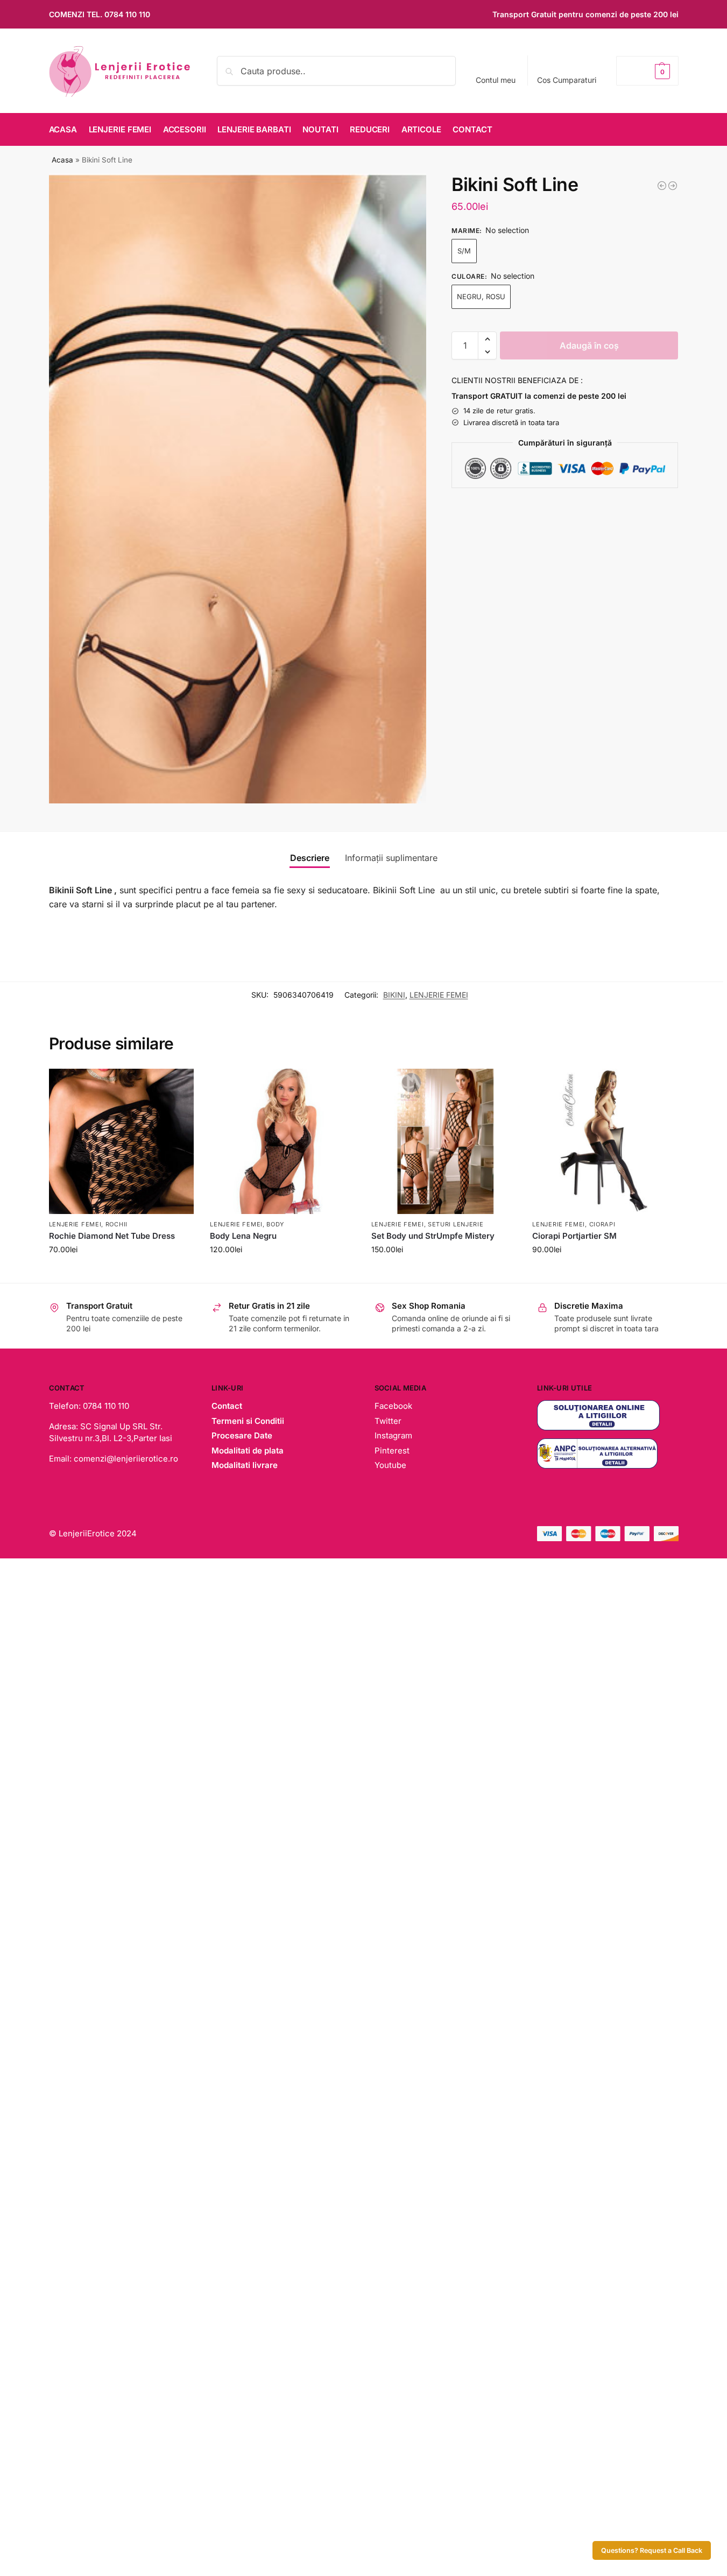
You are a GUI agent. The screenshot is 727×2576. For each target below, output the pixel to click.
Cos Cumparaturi (567, 80)
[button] (647, 71)
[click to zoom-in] (238, 489)
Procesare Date (242, 1435)
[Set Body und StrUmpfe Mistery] (444, 1141)
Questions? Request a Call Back (652, 2550)
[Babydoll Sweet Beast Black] (673, 186)
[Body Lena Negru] (283, 1141)
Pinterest (392, 1451)
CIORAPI (602, 1224)
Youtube (390, 1465)
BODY (275, 1224)
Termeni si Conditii (248, 1421)
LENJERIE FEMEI (439, 995)
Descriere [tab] (310, 858)
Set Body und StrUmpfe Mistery (433, 1236)
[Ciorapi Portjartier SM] (605, 1141)
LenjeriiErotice (87, 1533)
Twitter (388, 1421)
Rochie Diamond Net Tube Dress (112, 1236)
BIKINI (394, 995)
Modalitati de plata (248, 1451)
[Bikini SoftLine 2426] (662, 186)
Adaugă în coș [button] (121, 1272)
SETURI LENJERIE (456, 1224)
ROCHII (117, 1224)
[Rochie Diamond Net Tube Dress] (122, 1141)
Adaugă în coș (589, 345)
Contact (227, 1406)
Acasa (62, 160)
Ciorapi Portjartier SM (574, 1236)
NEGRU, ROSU (481, 297)
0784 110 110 (127, 14)
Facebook (393, 1406)
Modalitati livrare (245, 1465)
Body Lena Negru (243, 1236)
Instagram (393, 1435)
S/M (464, 251)
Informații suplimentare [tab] (391, 858)
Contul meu (496, 80)
